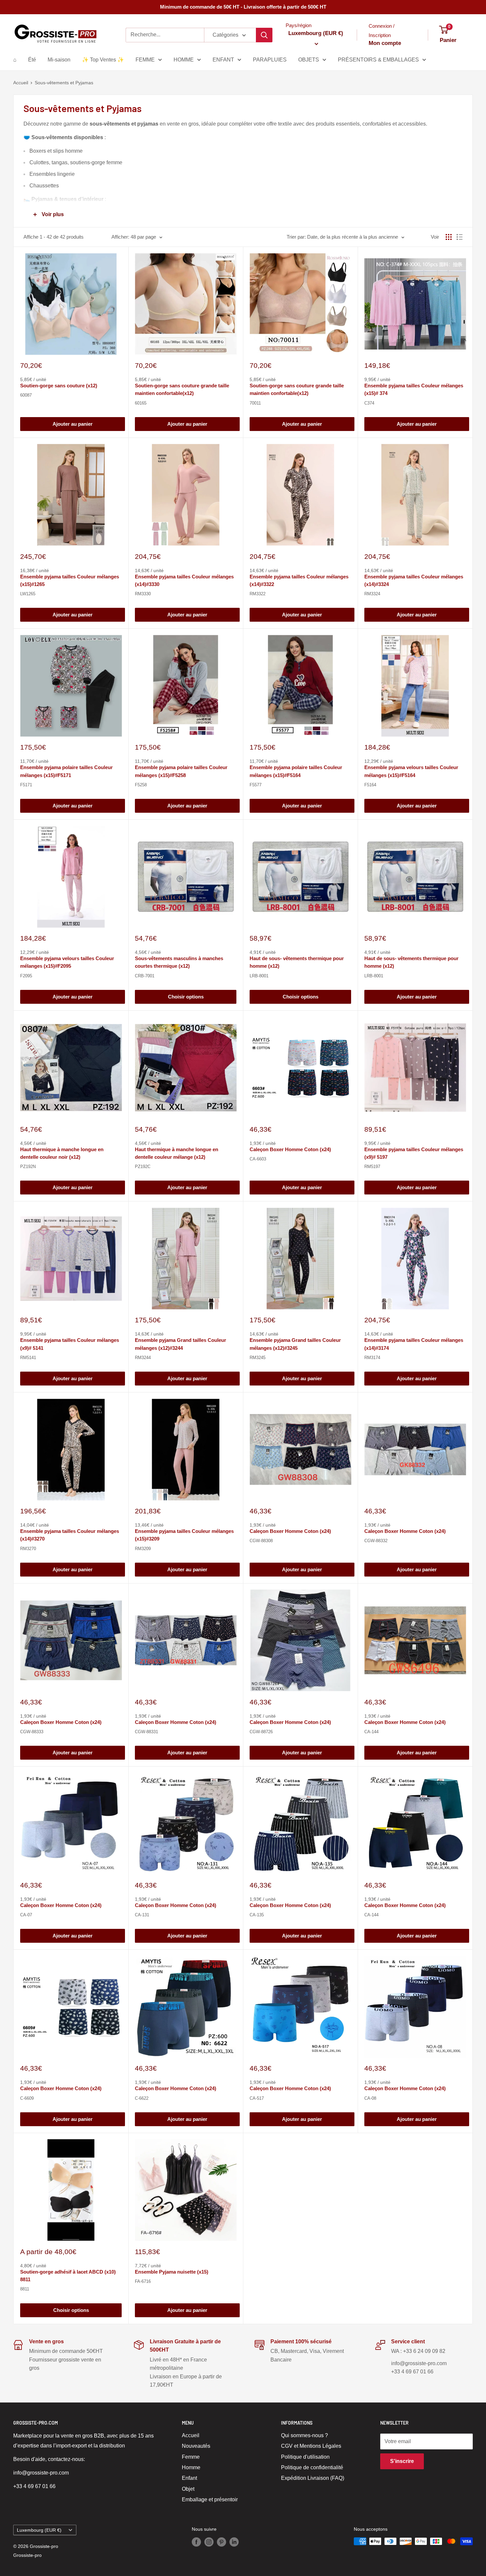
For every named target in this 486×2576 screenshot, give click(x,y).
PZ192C (143, 1167)
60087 (26, 395)
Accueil (21, 83)
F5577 (256, 785)
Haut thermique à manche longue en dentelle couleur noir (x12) (62, 1153)
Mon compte (385, 43)
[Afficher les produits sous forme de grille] (449, 237)
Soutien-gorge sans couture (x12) (59, 386)
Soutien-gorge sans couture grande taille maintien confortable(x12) (182, 389)
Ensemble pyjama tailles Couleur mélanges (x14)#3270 (70, 1535)
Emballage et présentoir (210, 2499)
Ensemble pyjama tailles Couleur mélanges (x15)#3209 (184, 1535)
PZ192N (28, 1167)
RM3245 (258, 1358)
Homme (191, 2467)
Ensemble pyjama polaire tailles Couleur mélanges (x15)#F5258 (181, 771)
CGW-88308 (261, 1541)
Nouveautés (196, 2446)
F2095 (26, 976)
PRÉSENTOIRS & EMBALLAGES (378, 60)
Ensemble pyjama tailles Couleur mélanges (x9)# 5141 (70, 1344)
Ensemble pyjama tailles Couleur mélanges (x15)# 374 (414, 389)
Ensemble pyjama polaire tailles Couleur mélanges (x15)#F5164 (296, 771)
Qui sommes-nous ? (304, 2435)
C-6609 (27, 2098)
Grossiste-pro (27, 2555)
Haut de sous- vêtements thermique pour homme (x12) (297, 962)
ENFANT (223, 60)
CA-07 (26, 1915)
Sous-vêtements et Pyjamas (64, 83)
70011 (255, 403)
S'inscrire (402, 2461)
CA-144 (371, 1732)
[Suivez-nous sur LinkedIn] (234, 2542)
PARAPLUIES (270, 60)
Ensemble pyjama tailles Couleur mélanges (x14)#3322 (299, 580)
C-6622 (142, 2098)
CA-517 (257, 2098)
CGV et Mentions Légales (311, 2446)
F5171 (26, 785)
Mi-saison (59, 60)
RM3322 (258, 594)
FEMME (145, 60)
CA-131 (142, 1915)
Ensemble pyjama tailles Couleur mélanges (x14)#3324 (414, 580)
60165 (141, 403)
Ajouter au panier (73, 424)
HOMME (184, 60)
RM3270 (28, 1549)
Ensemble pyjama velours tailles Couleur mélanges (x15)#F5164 (411, 771)
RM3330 (143, 594)
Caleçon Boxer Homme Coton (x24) (290, 1149)
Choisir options (186, 997)
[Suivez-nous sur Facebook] (196, 2542)
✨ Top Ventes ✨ (103, 60)
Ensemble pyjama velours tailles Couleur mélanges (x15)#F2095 (67, 962)
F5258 (141, 785)
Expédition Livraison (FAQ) (313, 2478)
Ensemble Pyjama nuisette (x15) (172, 2272)
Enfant (189, 2478)
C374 (369, 403)
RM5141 (28, 1358)
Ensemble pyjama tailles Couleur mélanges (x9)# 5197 (414, 1153)
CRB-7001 (145, 976)
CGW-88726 (261, 1732)
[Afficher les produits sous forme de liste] (460, 237)
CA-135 (257, 1915)
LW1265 (28, 594)
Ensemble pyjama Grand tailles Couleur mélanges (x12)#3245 (295, 1344)
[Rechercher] (264, 35)
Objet (188, 2489)
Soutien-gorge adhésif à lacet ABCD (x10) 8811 (68, 2276)
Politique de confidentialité (312, 2467)
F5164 (370, 785)
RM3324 (372, 594)
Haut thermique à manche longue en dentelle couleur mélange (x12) (177, 1153)
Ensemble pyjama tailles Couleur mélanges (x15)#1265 (70, 580)
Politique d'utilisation (305, 2457)
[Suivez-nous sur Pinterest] (222, 2542)
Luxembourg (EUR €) (39, 2530)
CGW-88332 (376, 1541)
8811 (25, 2289)
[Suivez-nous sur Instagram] (209, 2542)
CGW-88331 (146, 1732)
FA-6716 (143, 2281)
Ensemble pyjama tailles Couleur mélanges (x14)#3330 (184, 580)
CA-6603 (258, 1159)
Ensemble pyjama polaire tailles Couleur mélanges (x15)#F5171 (66, 771)
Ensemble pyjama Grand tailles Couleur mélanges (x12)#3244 (181, 1344)
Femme (191, 2457)
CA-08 (370, 2098)
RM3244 (143, 1358)
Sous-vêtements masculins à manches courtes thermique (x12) (179, 962)
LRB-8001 (259, 976)
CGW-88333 (32, 1732)
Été (32, 60)
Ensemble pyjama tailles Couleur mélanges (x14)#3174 (414, 1344)
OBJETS (309, 60)
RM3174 (372, 1358)
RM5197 (372, 1167)
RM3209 (143, 1549)
